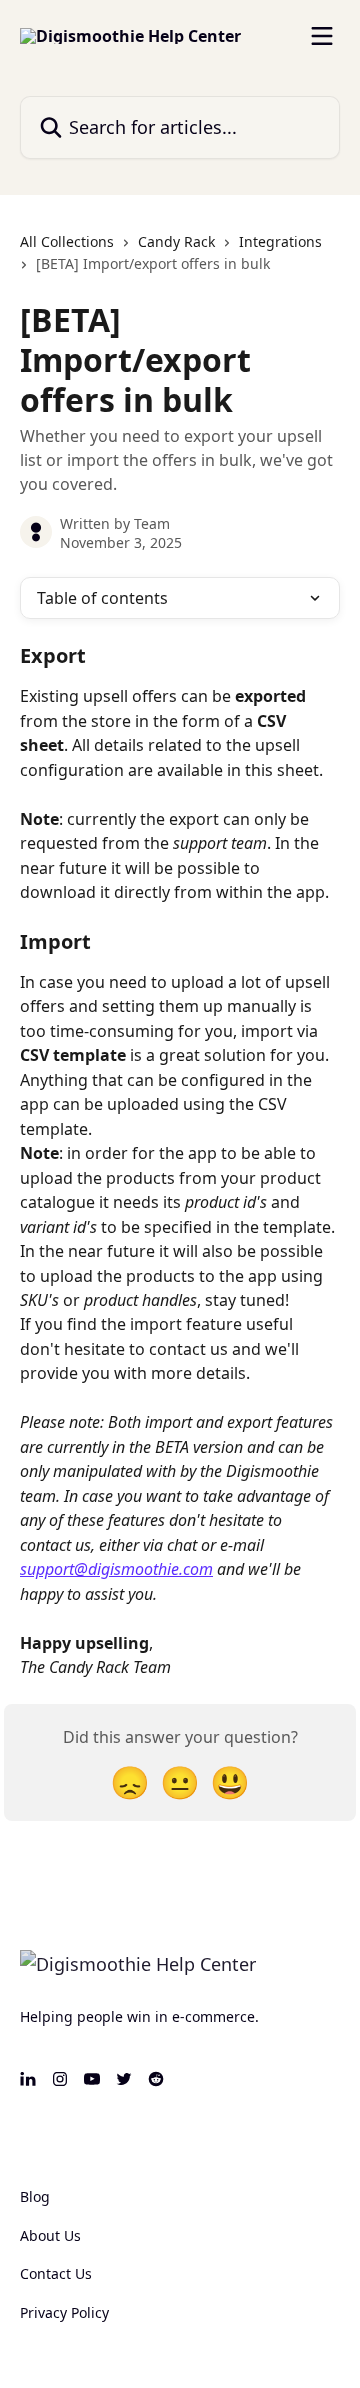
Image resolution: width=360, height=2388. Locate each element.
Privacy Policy (64, 2312)
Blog (35, 2196)
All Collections (67, 241)
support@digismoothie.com (116, 1569)
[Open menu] (322, 36)
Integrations (280, 241)
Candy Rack (176, 241)
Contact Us (56, 2273)
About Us (50, 2235)
